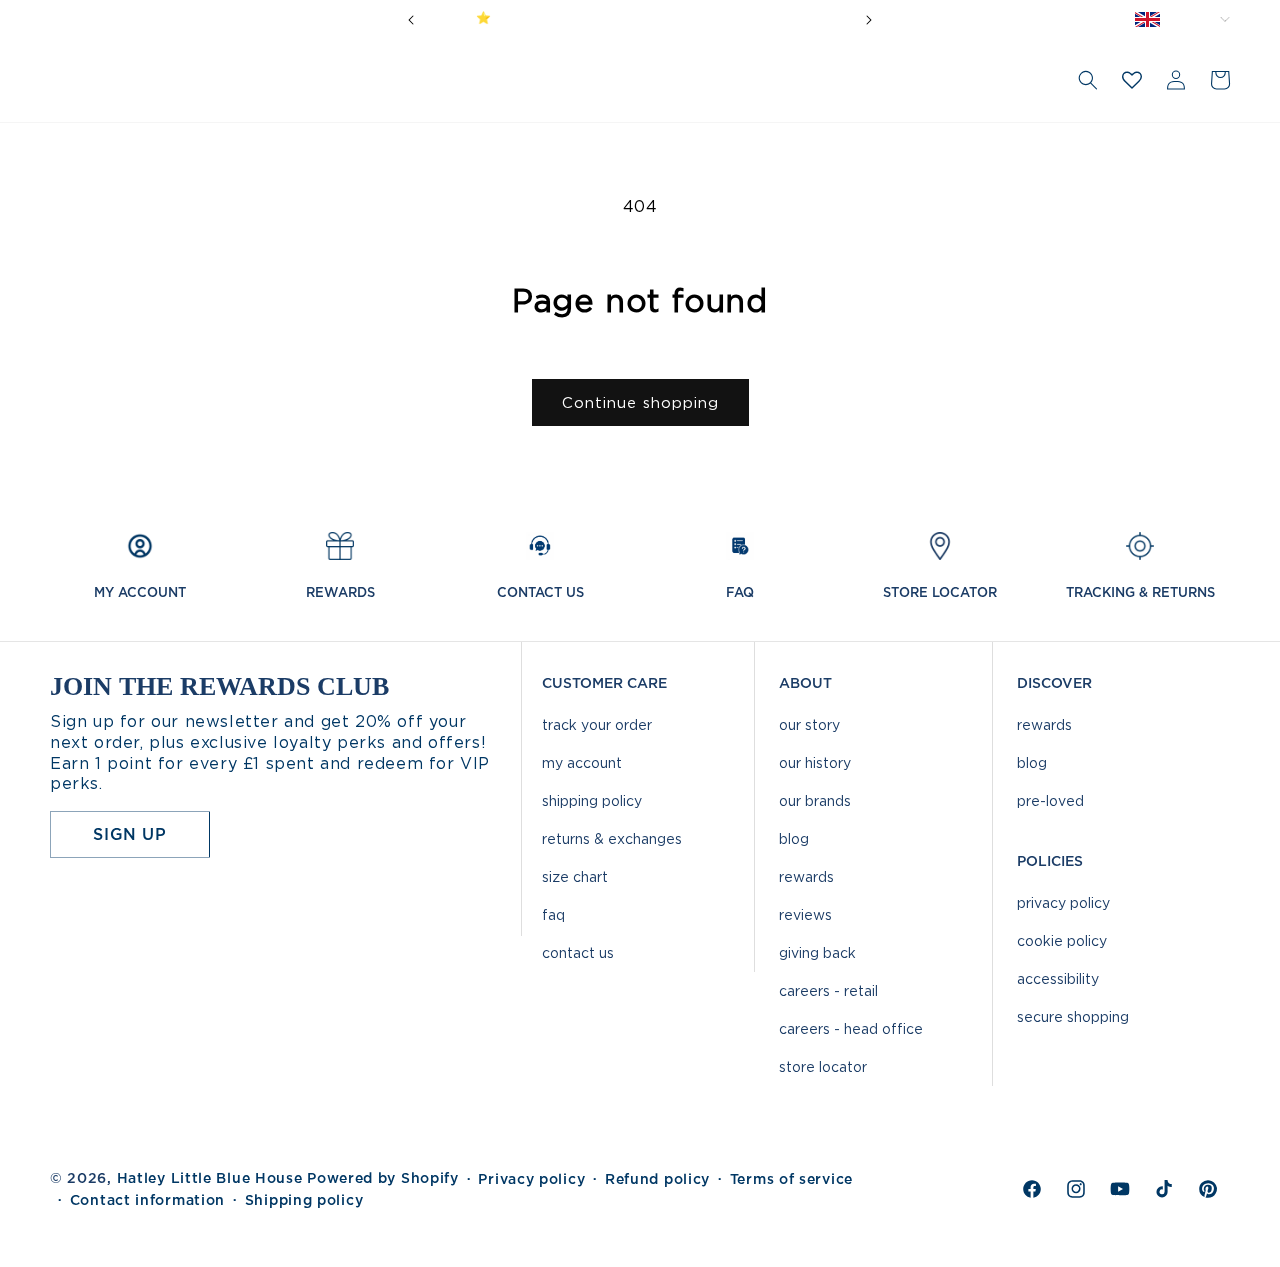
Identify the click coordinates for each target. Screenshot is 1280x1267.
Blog (794, 838)
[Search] (1088, 80)
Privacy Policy (1063, 902)
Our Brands (815, 800)
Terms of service (791, 1179)
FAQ (553, 914)
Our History (815, 762)
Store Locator (823, 1066)
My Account (582, 762)
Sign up (129, 834)
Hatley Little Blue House (210, 1178)
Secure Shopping (1073, 1016)
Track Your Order (597, 724)
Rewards (806, 876)
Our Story (809, 724)
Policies (1050, 861)
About (805, 683)
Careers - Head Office (851, 1028)
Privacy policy (531, 1179)
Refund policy (657, 1179)
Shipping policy (304, 1200)
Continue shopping (640, 403)
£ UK (1200, 19)
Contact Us (578, 952)
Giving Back (817, 952)
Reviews (805, 914)
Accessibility (1058, 978)
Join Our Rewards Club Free (716, 17)
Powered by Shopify (383, 1178)
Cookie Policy (1062, 940)
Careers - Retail (828, 990)
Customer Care (604, 683)
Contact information (147, 1200)
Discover (1054, 683)
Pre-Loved (1050, 800)
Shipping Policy (592, 800)
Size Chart (575, 876)
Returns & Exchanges (612, 838)
